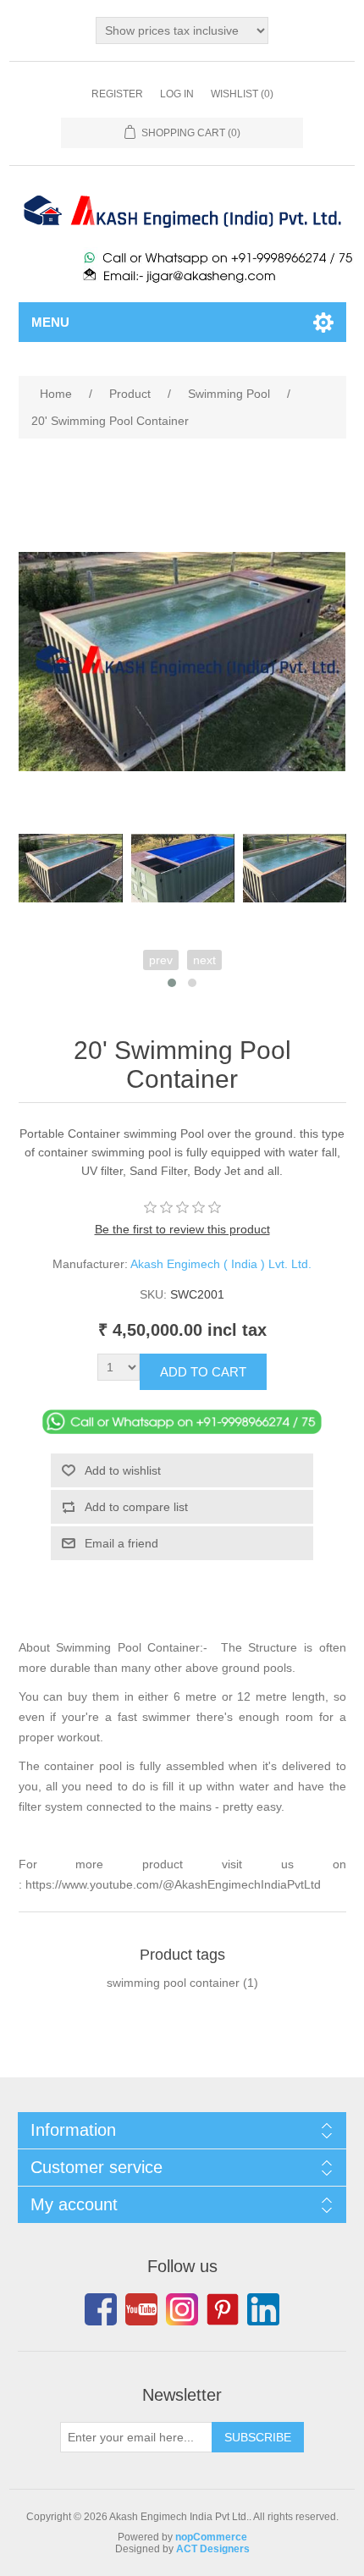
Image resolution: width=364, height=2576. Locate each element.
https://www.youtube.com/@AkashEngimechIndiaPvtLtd (173, 1884)
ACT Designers (213, 2549)
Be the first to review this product (182, 1229)
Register (117, 94)
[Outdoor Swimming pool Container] (183, 868)
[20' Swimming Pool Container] (70, 868)
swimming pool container (173, 1983)
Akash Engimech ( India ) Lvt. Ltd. (221, 1264)
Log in (177, 94)
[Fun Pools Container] (295, 868)
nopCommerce (211, 2537)
